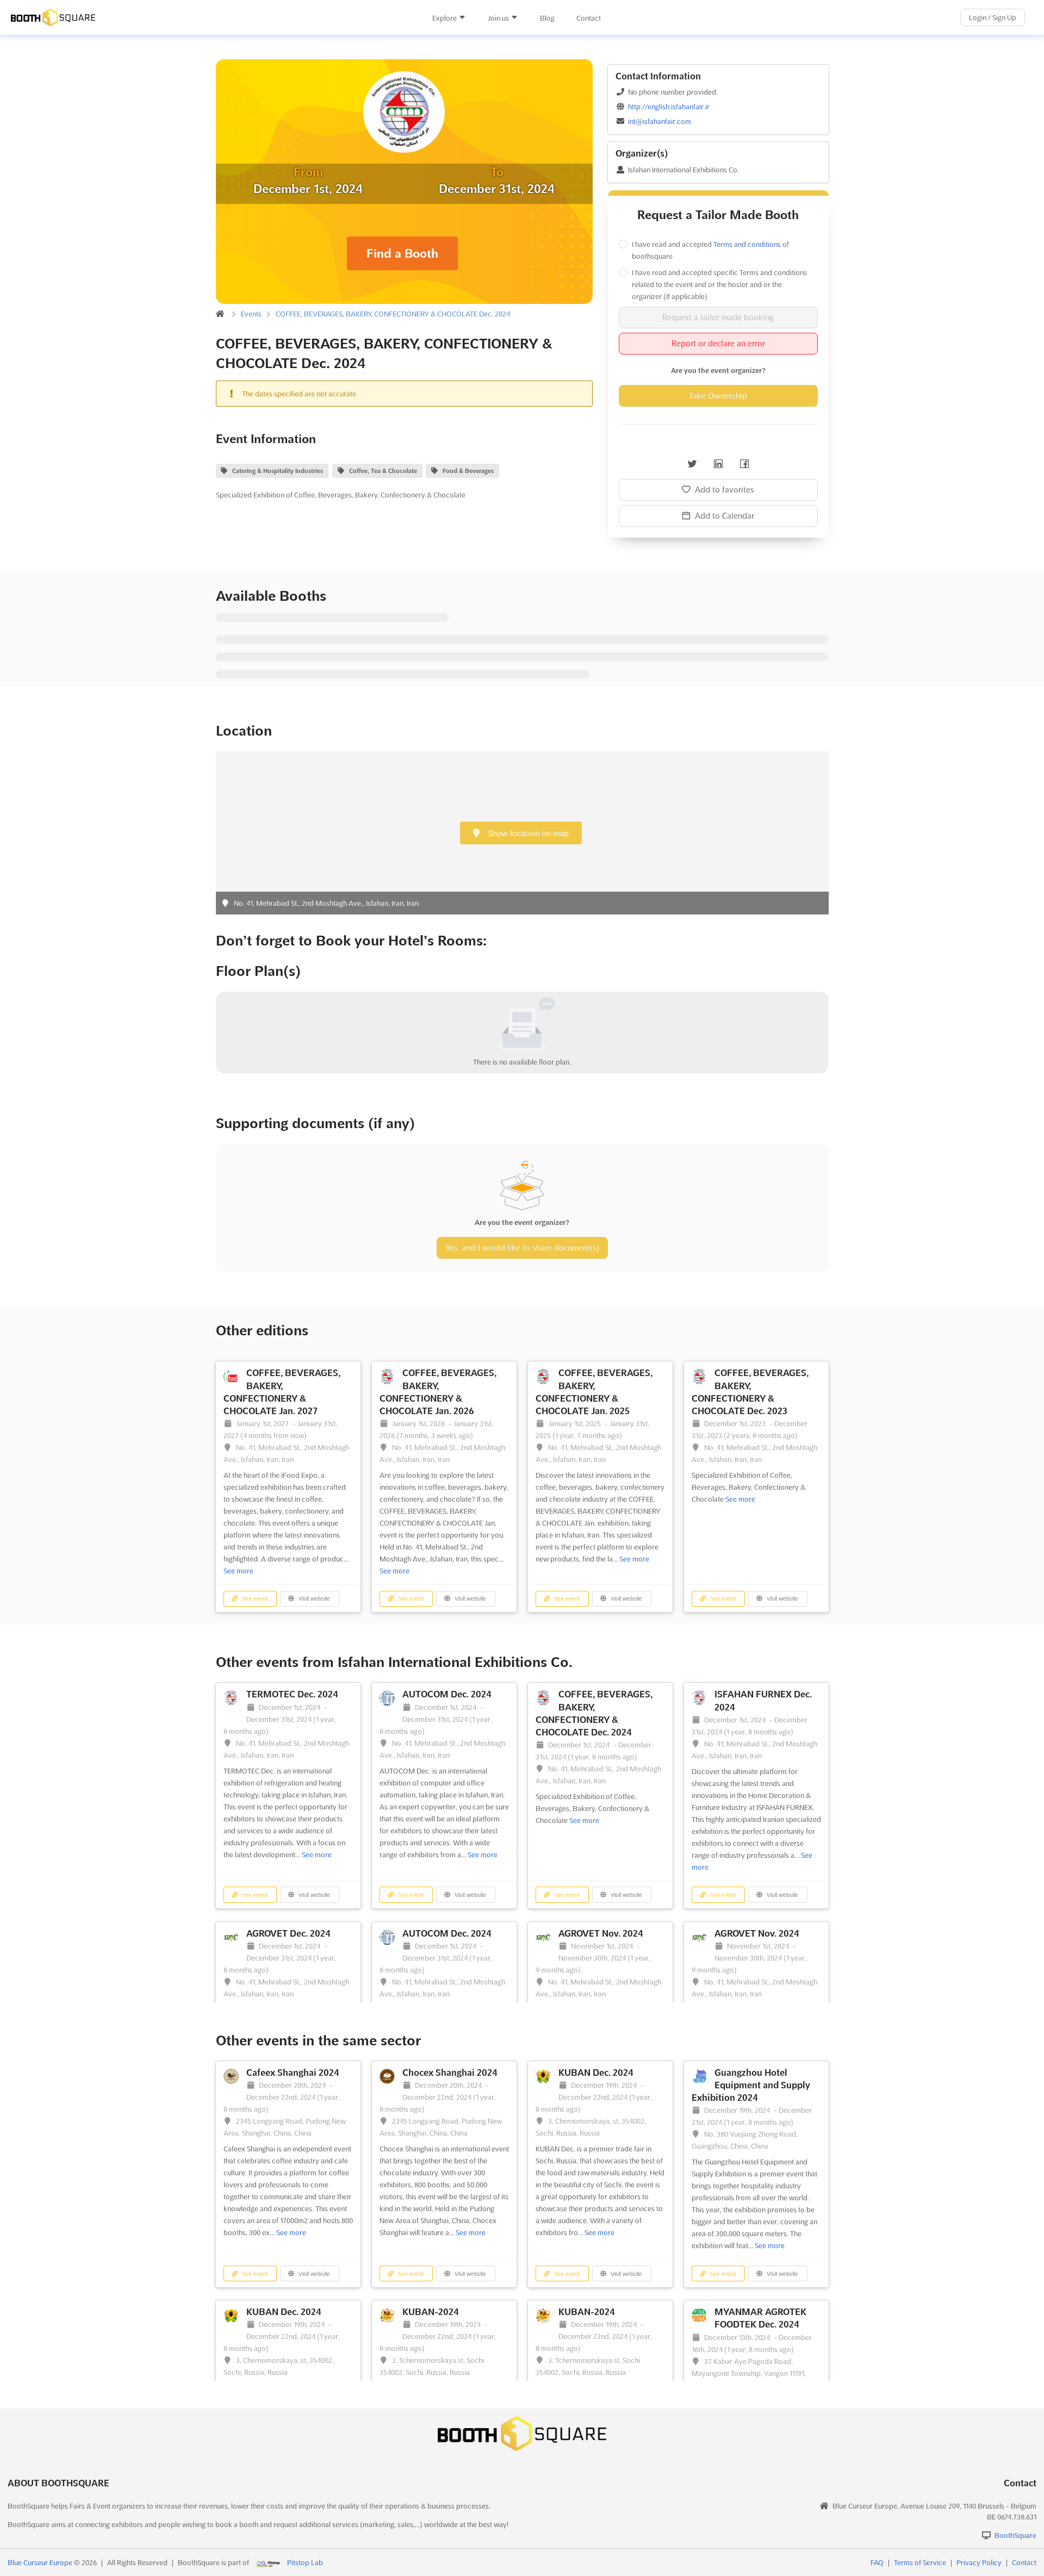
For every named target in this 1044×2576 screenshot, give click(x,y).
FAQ (877, 2562)
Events (251, 314)
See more (238, 1571)
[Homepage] (172, 17)
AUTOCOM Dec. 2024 (447, 1694)
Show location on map (527, 833)
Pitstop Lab (305, 2562)
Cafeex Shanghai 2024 (293, 2073)
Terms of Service (920, 2562)
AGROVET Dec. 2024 (288, 1933)
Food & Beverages (468, 471)
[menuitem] (449, 18)
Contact (589, 18)
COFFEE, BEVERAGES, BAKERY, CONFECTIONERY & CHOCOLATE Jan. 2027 (282, 1392)
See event (254, 1599)
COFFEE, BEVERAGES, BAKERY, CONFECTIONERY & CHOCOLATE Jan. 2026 (438, 1392)
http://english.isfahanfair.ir (669, 107)
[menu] (516, 18)
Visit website (313, 1599)
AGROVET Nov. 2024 (601, 1933)
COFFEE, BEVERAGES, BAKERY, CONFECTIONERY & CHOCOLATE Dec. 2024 (393, 314)
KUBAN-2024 (431, 2312)
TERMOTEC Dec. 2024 (292, 1694)
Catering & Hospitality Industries (278, 471)
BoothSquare (1015, 2535)
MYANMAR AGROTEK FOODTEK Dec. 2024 (760, 2318)
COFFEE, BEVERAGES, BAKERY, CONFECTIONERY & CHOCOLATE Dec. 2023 (750, 1392)
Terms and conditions (747, 244)
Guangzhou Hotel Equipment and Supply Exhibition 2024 (751, 2085)
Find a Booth (402, 253)
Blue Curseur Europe (40, 2562)
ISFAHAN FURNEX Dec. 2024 (763, 1700)
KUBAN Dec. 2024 (596, 2073)
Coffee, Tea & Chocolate (383, 471)
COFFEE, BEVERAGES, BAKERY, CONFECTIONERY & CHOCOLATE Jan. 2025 (594, 1392)
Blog (547, 18)
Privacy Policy (979, 2562)
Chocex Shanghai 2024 (450, 2073)
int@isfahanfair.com (660, 121)
